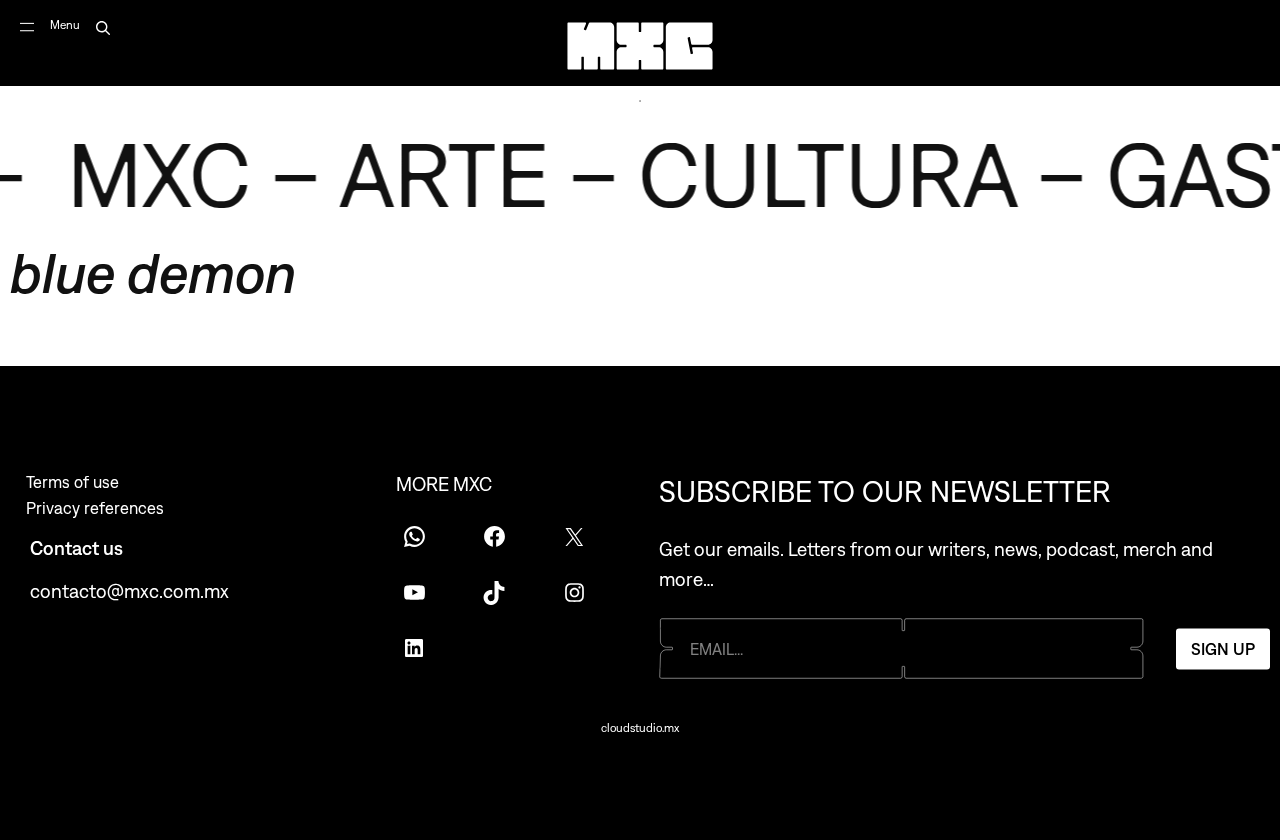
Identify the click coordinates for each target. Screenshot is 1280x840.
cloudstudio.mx (640, 728)
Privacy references (95, 508)
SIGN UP (1223, 648)
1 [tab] (640, 101)
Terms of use (72, 482)
